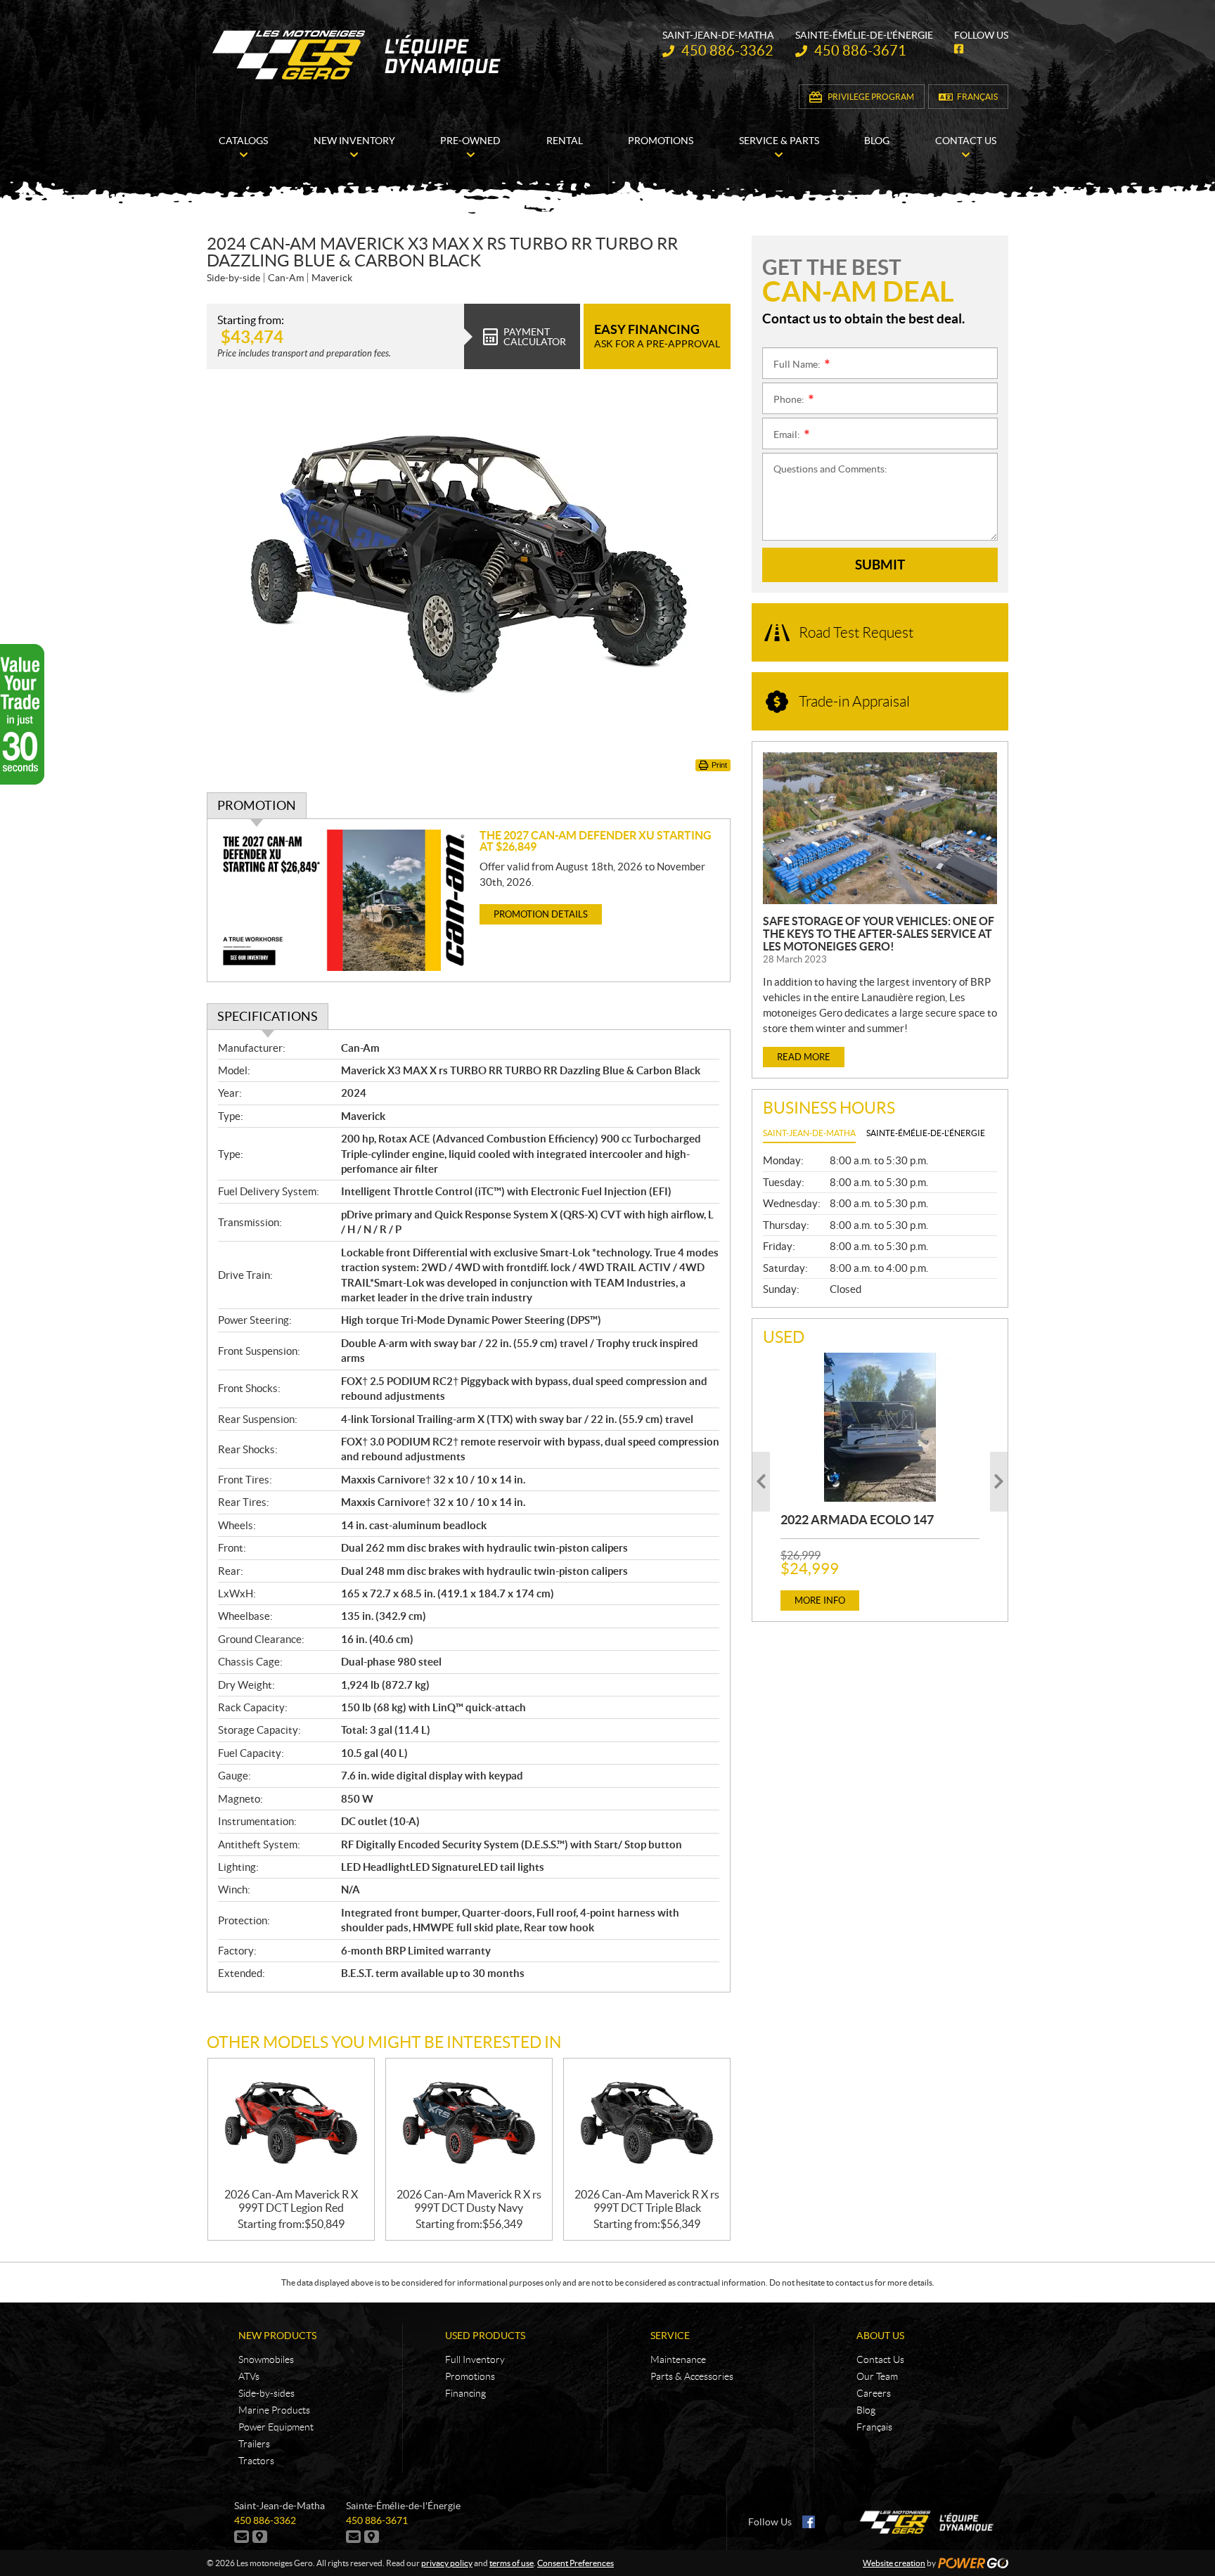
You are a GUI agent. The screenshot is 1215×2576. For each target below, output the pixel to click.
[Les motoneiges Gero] (359, 55)
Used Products (485, 2336)
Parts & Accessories (692, 2376)
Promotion (257, 805)
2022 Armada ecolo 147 (857, 1520)
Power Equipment (276, 2427)
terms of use (512, 2563)
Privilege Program (871, 97)
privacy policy (447, 2563)
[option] (880, 1482)
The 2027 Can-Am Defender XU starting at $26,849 (596, 841)
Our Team (877, 2376)
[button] (761, 1482)
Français (977, 97)
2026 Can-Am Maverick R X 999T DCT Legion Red (291, 2201)
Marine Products (274, 2410)
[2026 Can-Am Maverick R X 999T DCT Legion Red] (291, 2124)
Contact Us (880, 2359)
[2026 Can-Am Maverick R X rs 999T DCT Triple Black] (647, 2124)
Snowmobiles (266, 2359)
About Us (880, 2336)
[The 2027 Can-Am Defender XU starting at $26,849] (343, 900)
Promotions (470, 2376)
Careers (874, 2393)
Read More (804, 1057)
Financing (465, 2393)
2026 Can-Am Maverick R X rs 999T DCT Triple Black (647, 2201)
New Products (277, 2336)
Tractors (256, 2461)
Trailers (254, 2444)
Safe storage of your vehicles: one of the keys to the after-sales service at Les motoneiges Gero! (879, 934)
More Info (820, 1601)
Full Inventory (475, 2359)
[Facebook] (809, 2522)
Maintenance (678, 2359)
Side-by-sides (266, 2393)
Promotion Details (541, 914)
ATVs (249, 2376)
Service (670, 2336)
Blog (866, 2410)
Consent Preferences (576, 2563)
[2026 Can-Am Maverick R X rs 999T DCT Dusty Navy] (469, 2124)
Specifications (268, 1016)
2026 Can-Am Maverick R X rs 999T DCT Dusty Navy (469, 2201)
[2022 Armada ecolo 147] (880, 1427)
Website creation (894, 2563)
